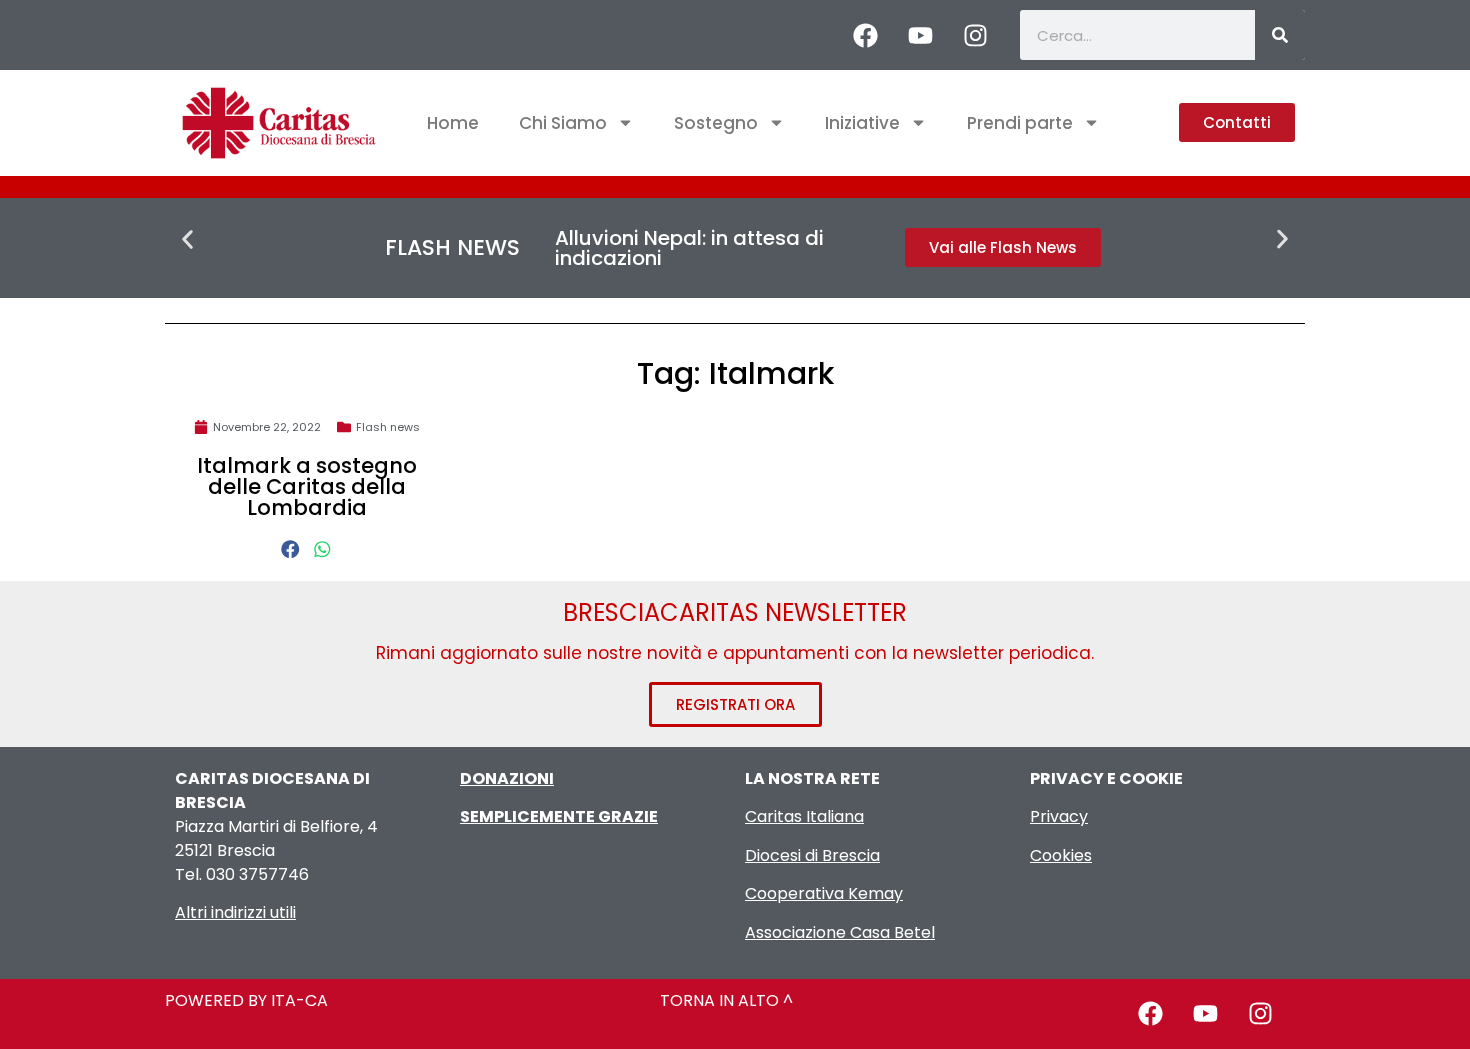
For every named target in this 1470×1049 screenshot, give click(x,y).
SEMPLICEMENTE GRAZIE (559, 816)
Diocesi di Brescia (812, 855)
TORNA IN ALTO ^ (726, 1000)
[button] (187, 239)
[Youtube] (920, 35)
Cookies (1061, 855)
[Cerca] (1280, 35)
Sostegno (716, 123)
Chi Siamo (563, 123)
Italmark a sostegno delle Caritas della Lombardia (307, 486)
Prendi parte (1020, 123)
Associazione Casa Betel (840, 932)
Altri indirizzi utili (235, 912)
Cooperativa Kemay (824, 893)
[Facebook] (865, 35)
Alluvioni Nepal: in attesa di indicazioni (689, 248)
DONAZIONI (507, 778)
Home (453, 123)
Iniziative (862, 123)
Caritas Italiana (804, 816)
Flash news (388, 427)
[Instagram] (975, 35)
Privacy (1059, 816)
